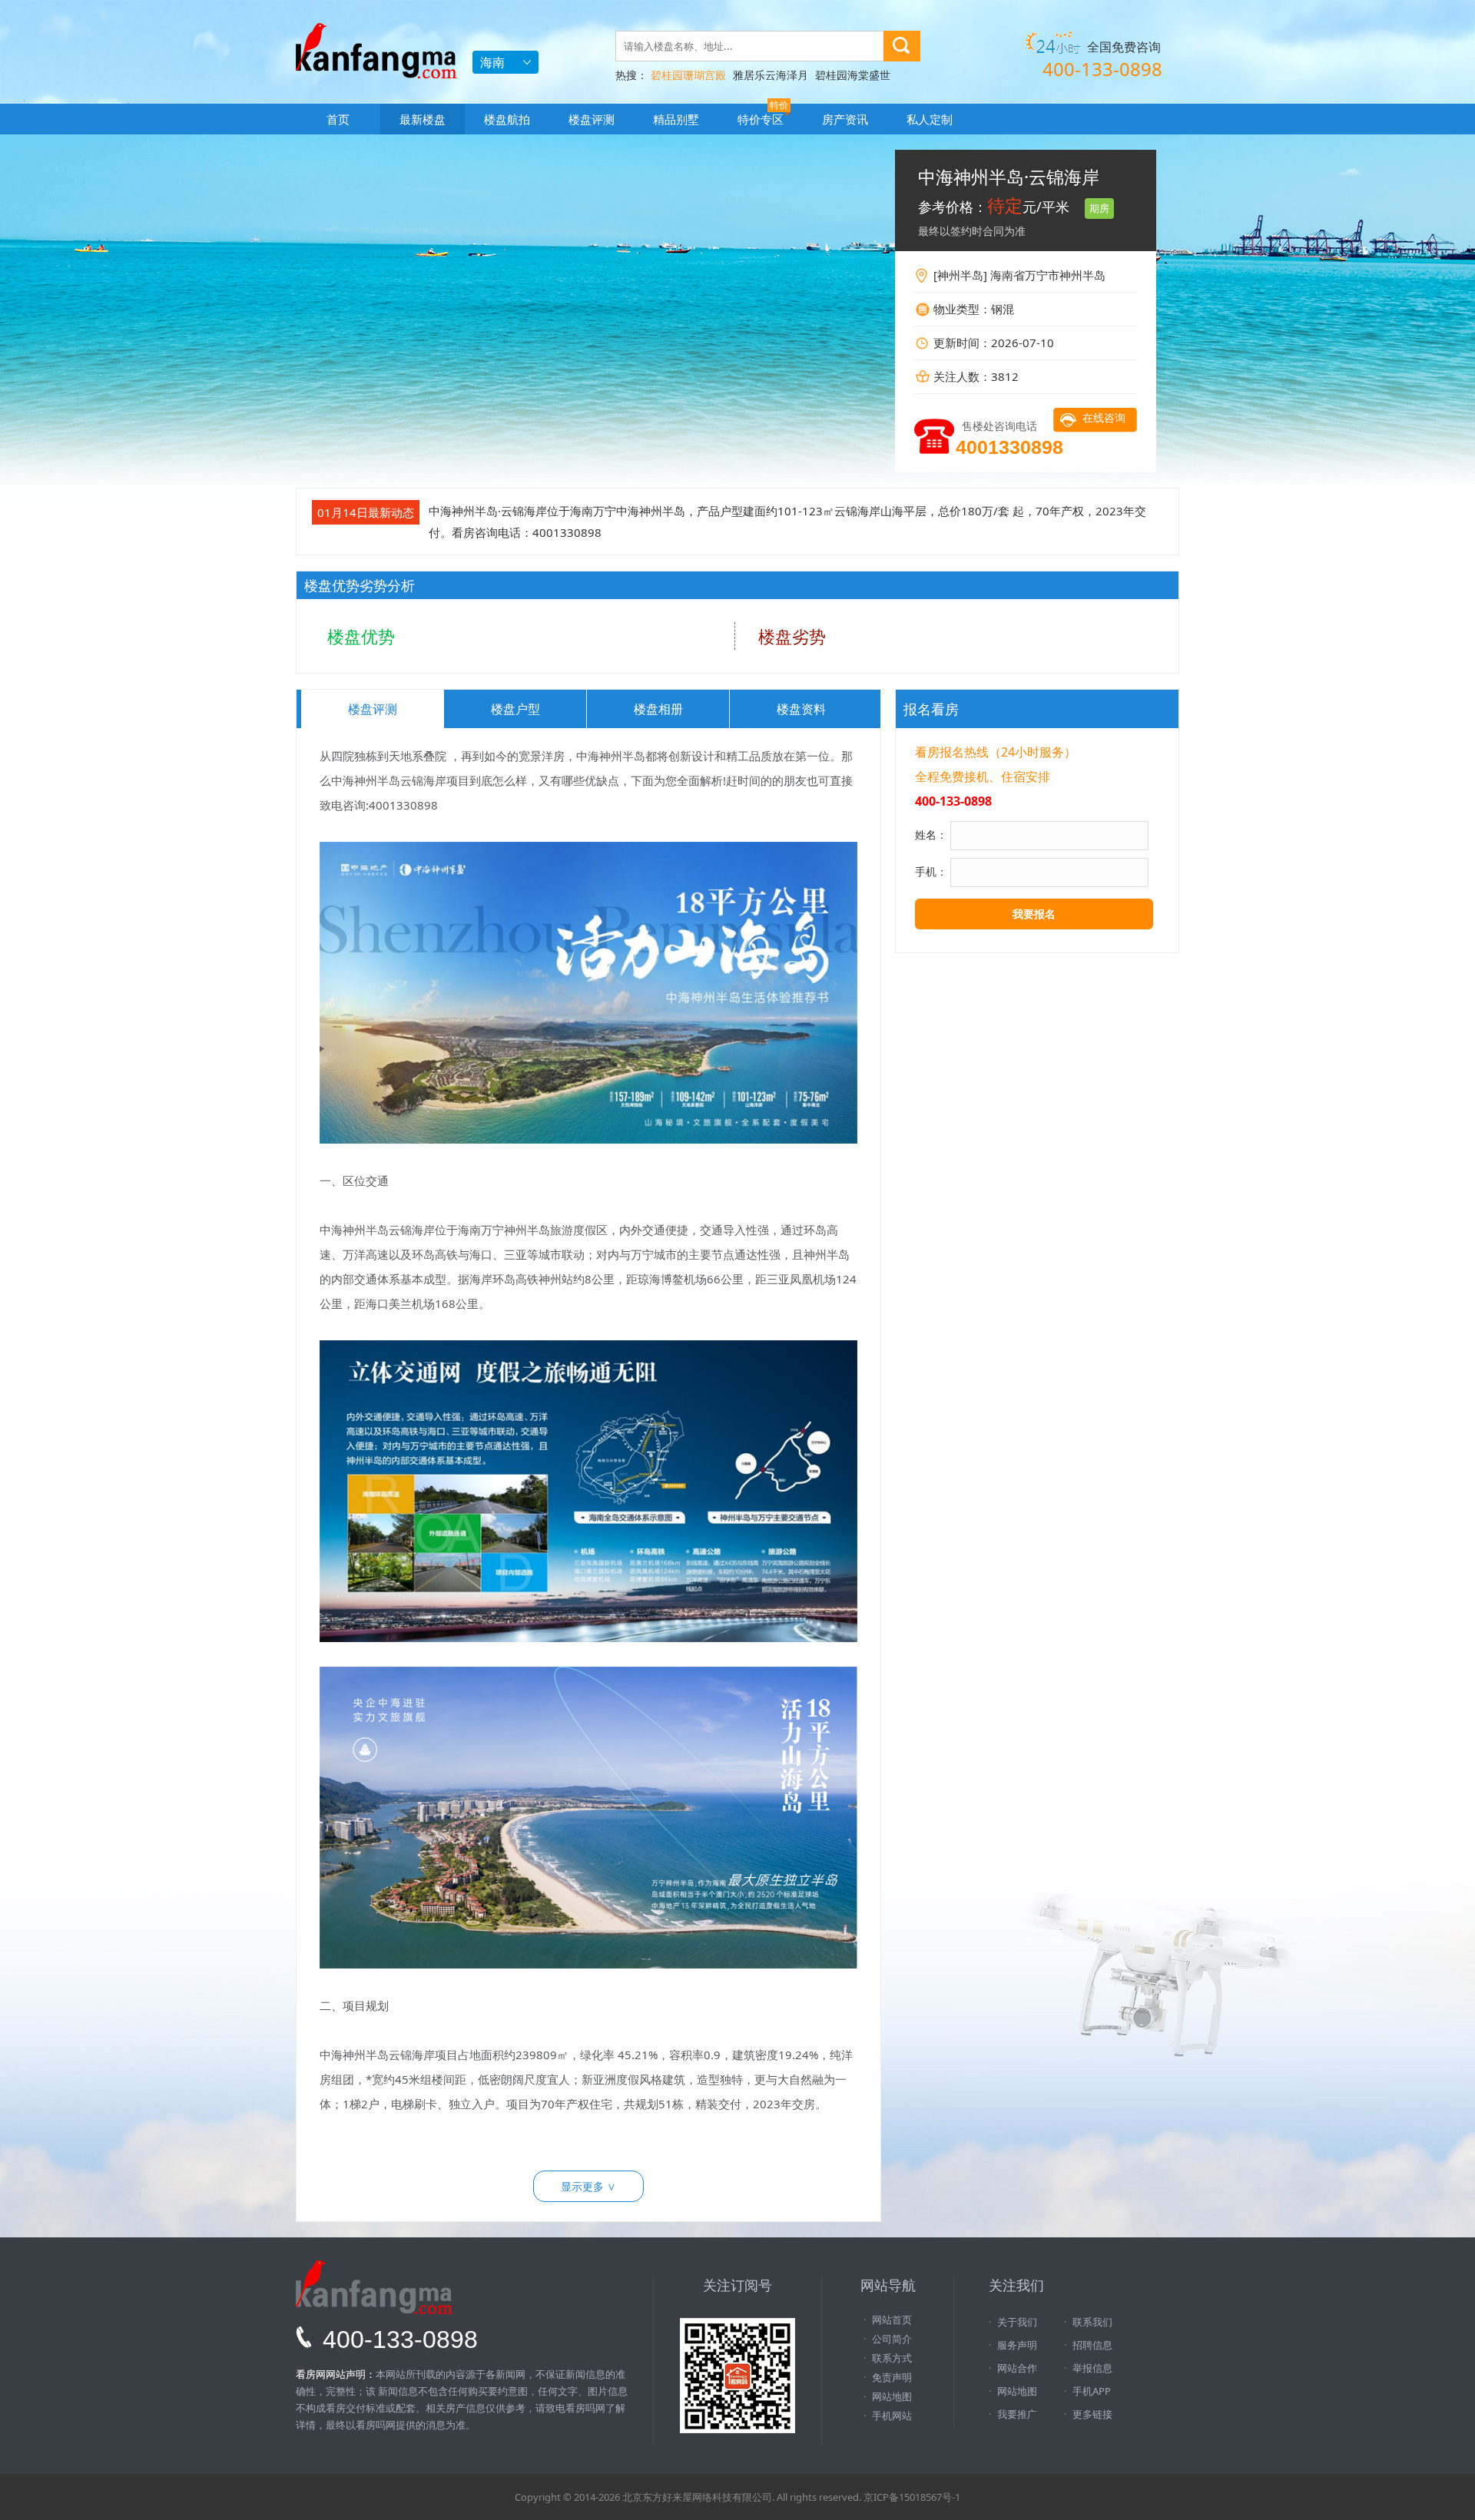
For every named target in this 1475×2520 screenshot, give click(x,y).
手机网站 (892, 2416)
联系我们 (1092, 2322)
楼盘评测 (592, 119)
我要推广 (1017, 2414)
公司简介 (892, 2339)
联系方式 (892, 2358)
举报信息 (1092, 2368)
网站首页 (892, 2320)
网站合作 (1017, 2368)
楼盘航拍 (507, 119)
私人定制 (930, 119)
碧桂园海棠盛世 (853, 75)
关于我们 (1017, 2322)
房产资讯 (845, 119)
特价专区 (763, 115)
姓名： (931, 834)
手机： (931, 871)
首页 (338, 119)
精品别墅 (676, 119)
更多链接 (1092, 2414)
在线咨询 (1104, 417)
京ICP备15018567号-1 (912, 2497)
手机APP (1092, 2391)
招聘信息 (1092, 2345)
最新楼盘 (423, 119)
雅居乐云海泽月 (771, 75)
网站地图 (892, 2396)
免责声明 (892, 2377)
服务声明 (1017, 2345)
